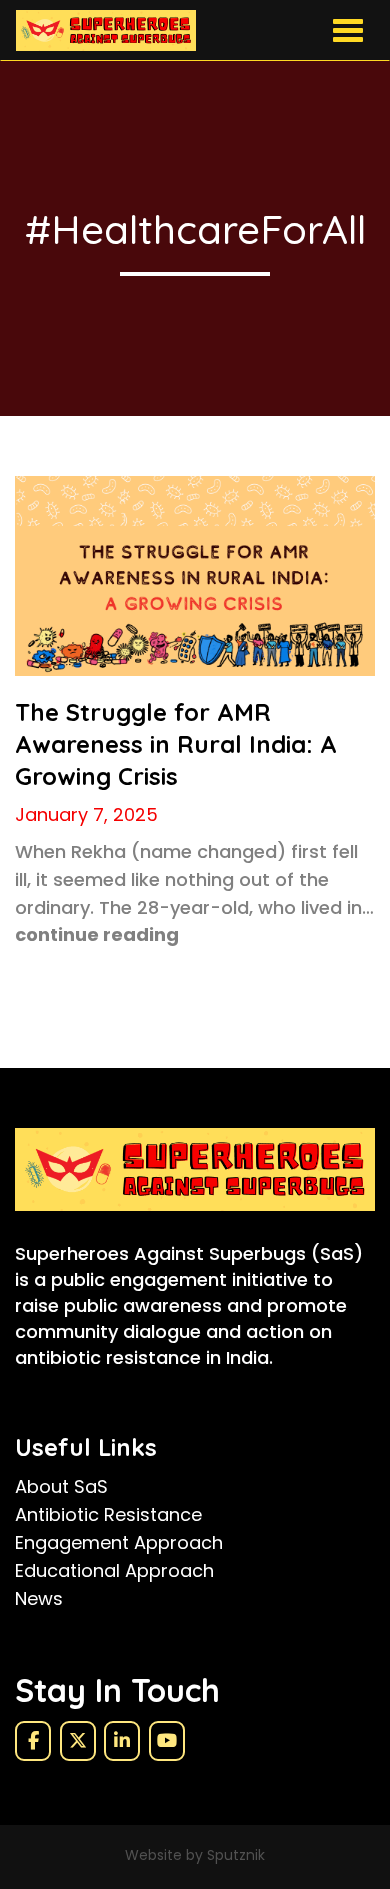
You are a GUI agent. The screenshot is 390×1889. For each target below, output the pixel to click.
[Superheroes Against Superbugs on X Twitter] (78, 1741)
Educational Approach (114, 1570)
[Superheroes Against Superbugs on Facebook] (33, 1741)
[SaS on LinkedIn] (122, 1741)
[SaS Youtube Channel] (167, 1741)
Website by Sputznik (195, 1855)
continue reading (97, 934)
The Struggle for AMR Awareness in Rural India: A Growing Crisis (176, 744)
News (39, 1598)
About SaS (61, 1486)
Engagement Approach (119, 1542)
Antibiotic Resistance (108, 1514)
